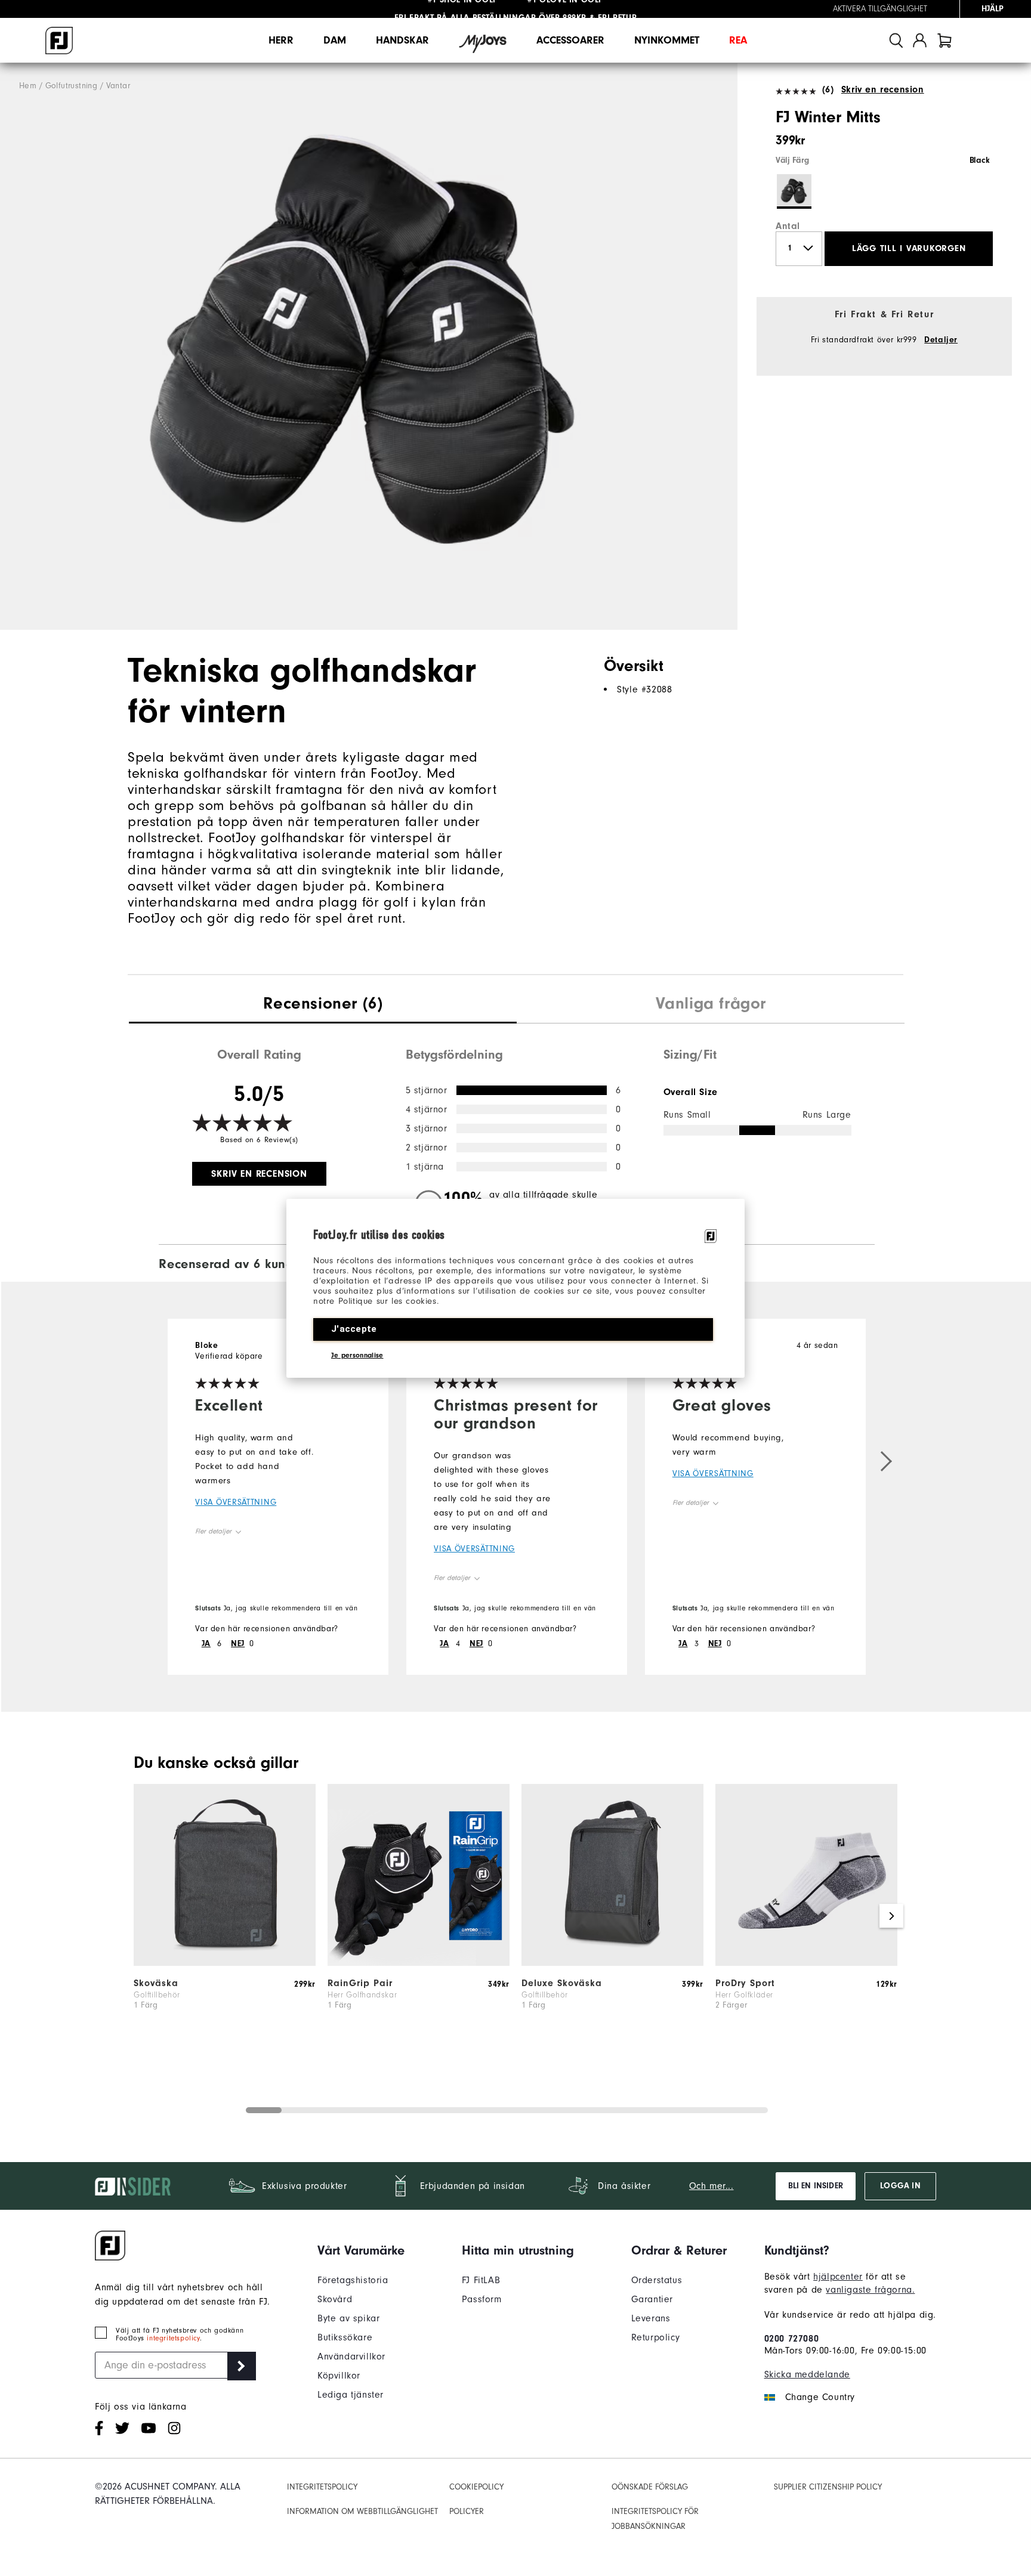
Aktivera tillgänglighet (880, 9)
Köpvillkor (339, 2376)
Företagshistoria (353, 2280)
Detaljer (941, 340)
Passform (482, 2299)
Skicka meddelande (807, 2374)
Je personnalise (357, 1355)
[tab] (944, 40)
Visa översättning (236, 1502)
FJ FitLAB (481, 2280)
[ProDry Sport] (806, 1963)
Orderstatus (657, 2280)
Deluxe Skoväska (562, 1983)
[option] (369, 347)
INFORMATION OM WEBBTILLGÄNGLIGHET (362, 2512)
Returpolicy (656, 2337)
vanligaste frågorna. (870, 2290)
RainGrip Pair (360, 1983)
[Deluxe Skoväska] (612, 1963)
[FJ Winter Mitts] (369, 347)
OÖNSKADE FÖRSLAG (650, 2487)
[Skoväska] (225, 1963)
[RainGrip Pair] (419, 1963)
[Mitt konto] (920, 40)
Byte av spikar (348, 2318)
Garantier (652, 2299)
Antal (788, 226)
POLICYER (467, 2512)
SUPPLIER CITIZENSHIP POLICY (828, 2487)
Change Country (820, 2397)
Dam (335, 40)
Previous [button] (140, 1916)
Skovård (335, 2299)
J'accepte (354, 1329)
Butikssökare (345, 2337)
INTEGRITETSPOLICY (322, 2487)
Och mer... (711, 2186)
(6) (828, 89)
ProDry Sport (745, 1983)
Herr (281, 40)
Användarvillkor (351, 2357)
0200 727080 (792, 2339)
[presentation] (323, 1005)
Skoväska (156, 1983)
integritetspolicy (173, 2338)
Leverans (651, 2318)
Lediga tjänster (351, 2395)
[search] (896, 40)
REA (738, 40)
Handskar (402, 40)
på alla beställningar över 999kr (490, 9)
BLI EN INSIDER (816, 2186)
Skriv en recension (882, 89)
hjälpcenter (838, 2277)
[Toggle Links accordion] (361, 2250)
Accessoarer (570, 40)
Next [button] (891, 1916)
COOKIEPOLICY (476, 2487)
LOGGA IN (900, 2186)
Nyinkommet (667, 40)
